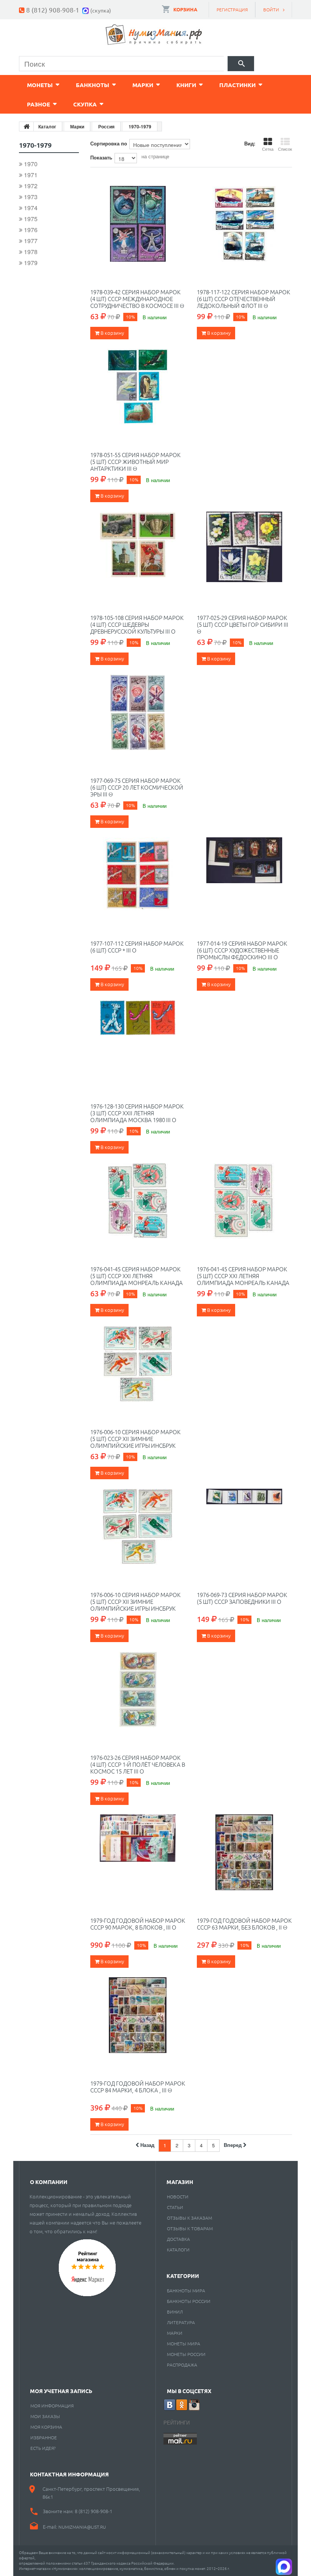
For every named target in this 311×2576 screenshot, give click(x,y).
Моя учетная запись (61, 2391)
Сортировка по (109, 143)
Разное (38, 104)
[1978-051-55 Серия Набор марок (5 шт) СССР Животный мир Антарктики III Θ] (138, 387)
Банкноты (93, 85)
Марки (143, 85)
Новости (178, 2197)
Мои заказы (45, 2416)
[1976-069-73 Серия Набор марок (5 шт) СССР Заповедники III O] (244, 1527)
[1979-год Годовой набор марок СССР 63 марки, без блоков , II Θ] (244, 1852)
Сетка (268, 149)
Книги (186, 85)
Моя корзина (46, 2427)
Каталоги (178, 2250)
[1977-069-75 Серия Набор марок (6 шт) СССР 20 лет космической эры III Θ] (138, 712)
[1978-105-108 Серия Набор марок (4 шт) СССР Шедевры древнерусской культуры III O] (138, 550)
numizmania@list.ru (82, 2527)
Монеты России (186, 2354)
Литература (181, 2322)
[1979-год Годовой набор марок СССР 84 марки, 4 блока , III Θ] (138, 2015)
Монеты (40, 85)
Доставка (178, 2239)
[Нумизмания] (154, 35)
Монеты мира (184, 2343)
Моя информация (52, 2406)
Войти (271, 9)
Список (285, 149)
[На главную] (27, 126)
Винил (175, 2312)
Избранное (44, 2437)
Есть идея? (43, 2448)
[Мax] (86, 10)
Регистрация (232, 9)
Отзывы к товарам (190, 2228)
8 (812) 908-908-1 (53, 10)
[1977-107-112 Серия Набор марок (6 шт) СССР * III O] (138, 875)
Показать (101, 157)
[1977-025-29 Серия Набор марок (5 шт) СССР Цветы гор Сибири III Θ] (244, 550)
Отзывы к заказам (189, 2218)
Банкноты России (189, 2301)
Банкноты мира (186, 2290)
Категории (183, 2276)
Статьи (175, 2207)
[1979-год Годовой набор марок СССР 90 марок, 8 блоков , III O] (138, 1852)
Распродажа (182, 2365)
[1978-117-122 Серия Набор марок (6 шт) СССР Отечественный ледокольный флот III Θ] (244, 224)
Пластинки (237, 85)
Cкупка (85, 104)
